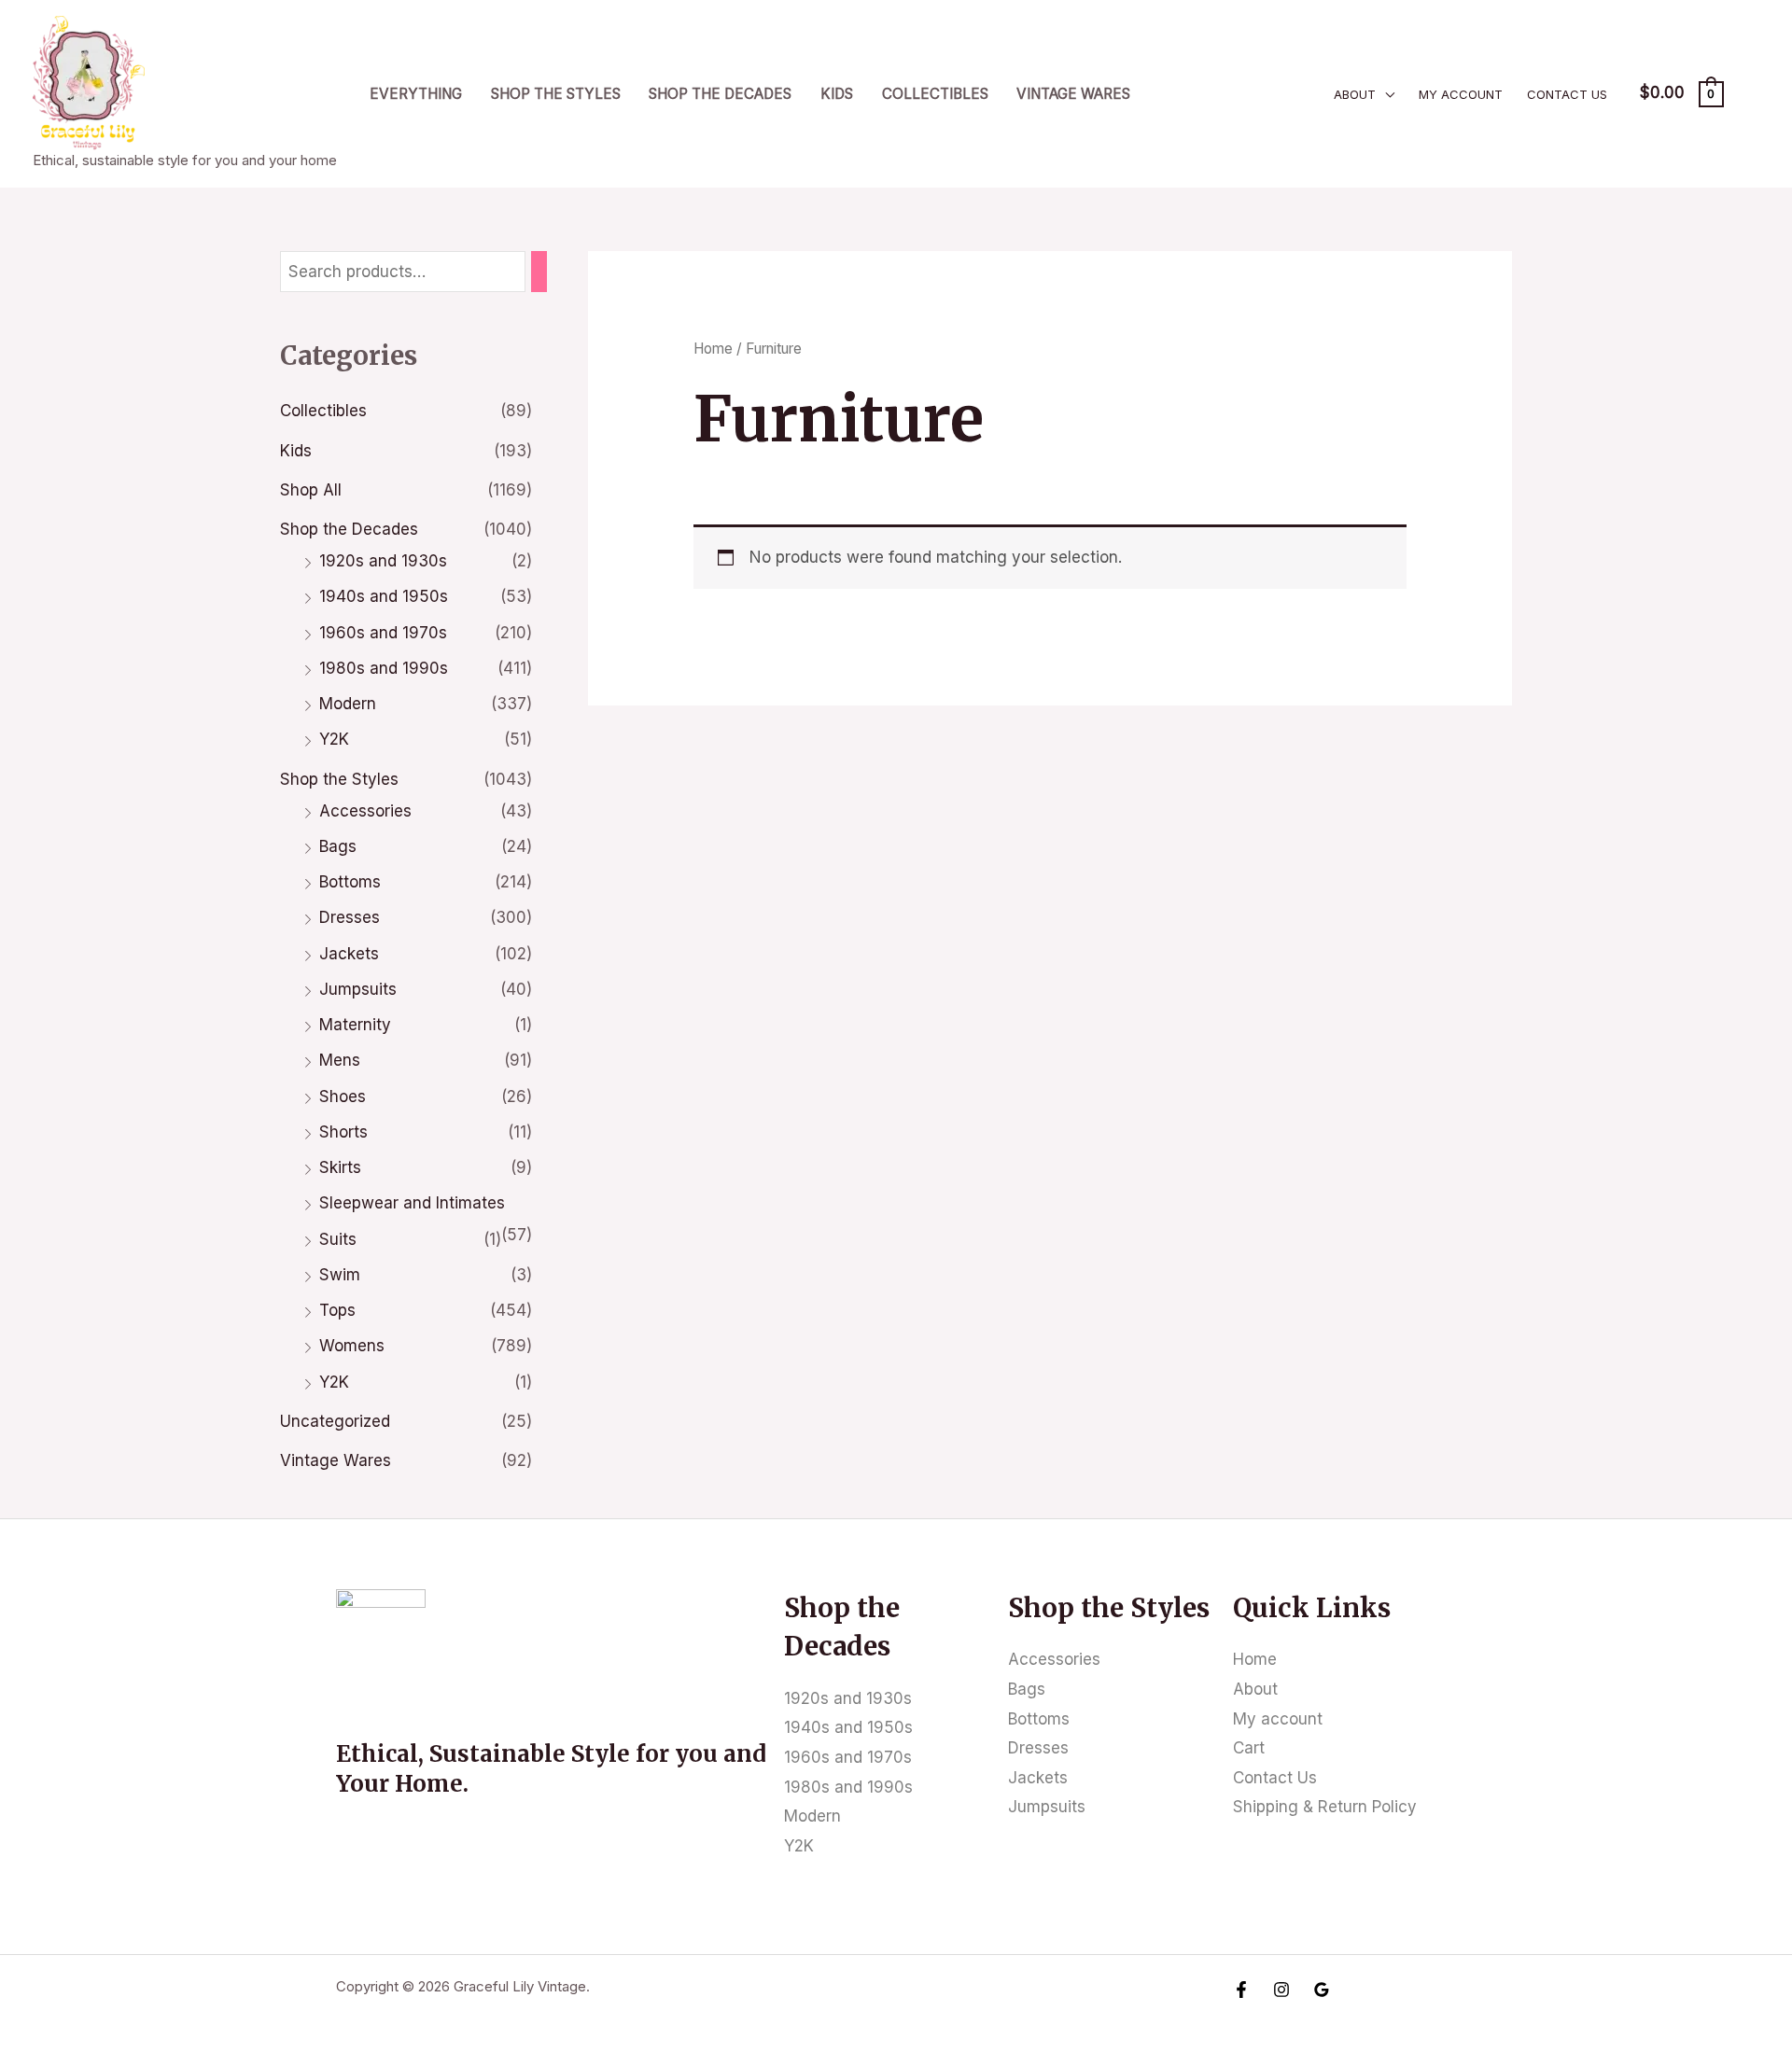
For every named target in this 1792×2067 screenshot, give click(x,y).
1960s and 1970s (383, 633)
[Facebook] (1241, 1990)
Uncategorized (335, 1421)
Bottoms (350, 882)
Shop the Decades (720, 94)
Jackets (349, 954)
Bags (338, 846)
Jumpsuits (358, 989)
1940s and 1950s (384, 596)
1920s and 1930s (383, 561)
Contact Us (1567, 94)
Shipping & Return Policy (1325, 1807)
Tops (337, 1310)
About (1355, 94)
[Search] (539, 272)
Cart (1249, 1748)
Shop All (311, 490)
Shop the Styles (556, 94)
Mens (340, 1060)
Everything (416, 94)
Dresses (350, 917)
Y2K (334, 739)
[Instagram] (1281, 1990)
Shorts (343, 1132)
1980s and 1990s (384, 668)
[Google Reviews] (1322, 1990)
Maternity (355, 1025)
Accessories (365, 811)
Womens (352, 1346)
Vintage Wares (1073, 94)
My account (1461, 94)
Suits (338, 1239)
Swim (340, 1275)
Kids (837, 94)
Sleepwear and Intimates (412, 1203)
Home (713, 349)
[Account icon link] (1751, 93)
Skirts (340, 1167)
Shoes (343, 1096)
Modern (348, 704)
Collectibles (935, 94)
